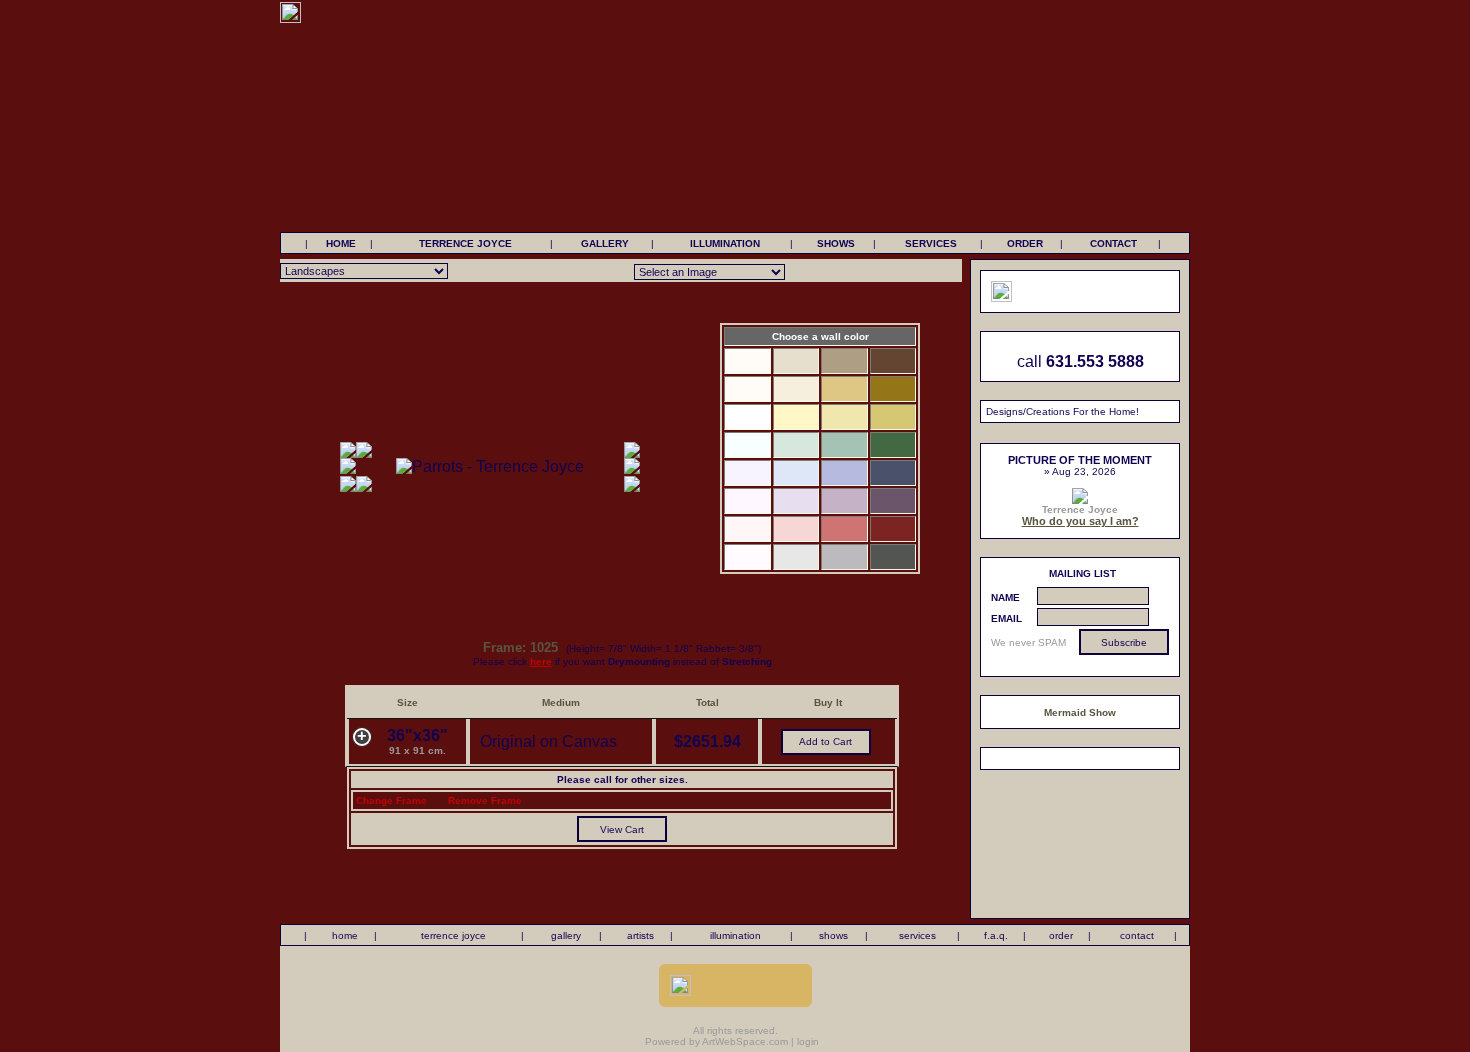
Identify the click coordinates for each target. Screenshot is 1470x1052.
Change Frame (391, 800)
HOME (341, 243)
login (808, 1041)
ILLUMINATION (725, 243)
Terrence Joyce (1080, 509)
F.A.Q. (996, 935)
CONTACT (1113, 243)
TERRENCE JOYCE (465, 243)
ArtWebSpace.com (745, 1041)
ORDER (1025, 243)
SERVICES (931, 243)
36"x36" (417, 741)
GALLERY (605, 243)
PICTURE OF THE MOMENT (1080, 460)
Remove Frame (485, 800)
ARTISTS (640, 935)
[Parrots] (490, 466)
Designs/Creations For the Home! (1062, 411)
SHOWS (836, 243)
